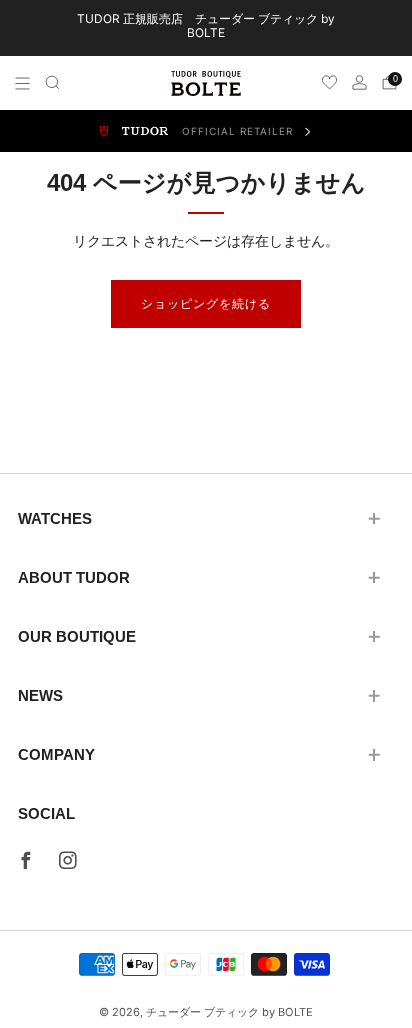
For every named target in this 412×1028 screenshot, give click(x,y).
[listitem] (206, 28)
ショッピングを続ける (206, 303)
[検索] (52, 82)
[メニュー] (22, 83)
